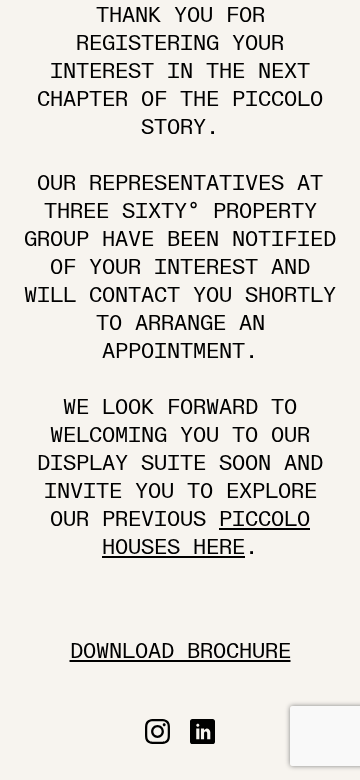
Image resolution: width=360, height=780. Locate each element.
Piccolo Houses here (206, 533)
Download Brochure (180, 651)
